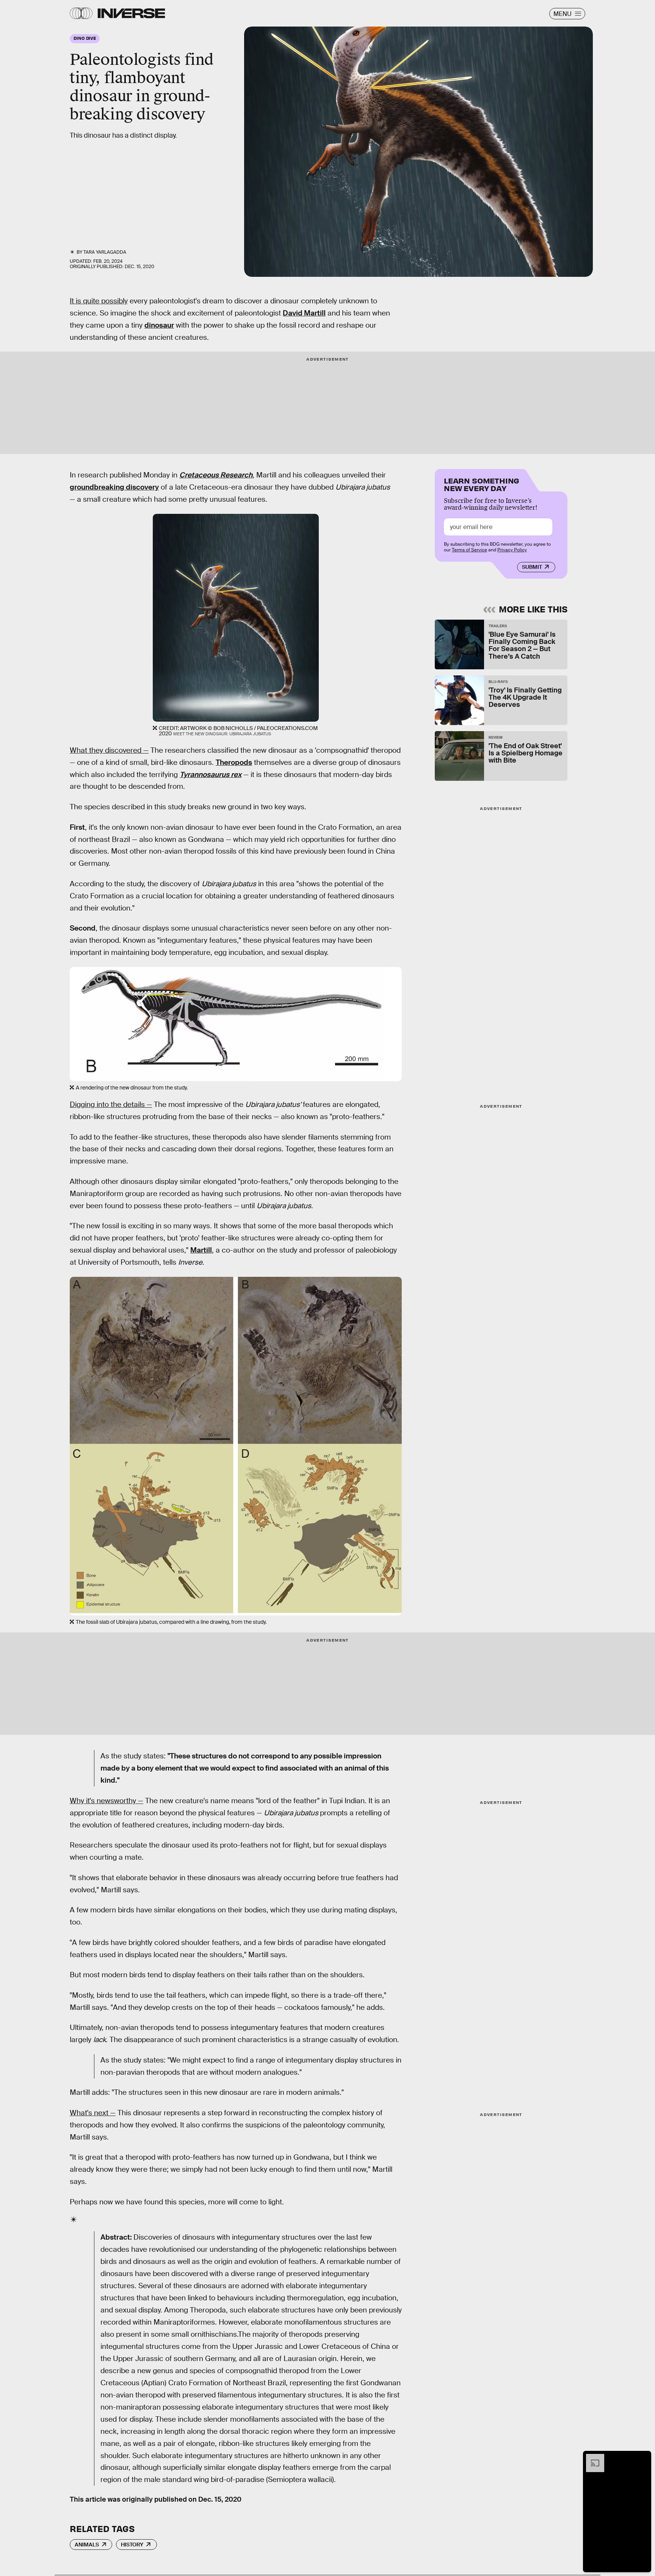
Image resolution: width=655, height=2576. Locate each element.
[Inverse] (131, 13)
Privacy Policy (512, 550)
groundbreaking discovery (114, 487)
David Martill (304, 313)
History (132, 2545)
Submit (532, 567)
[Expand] (591, 2458)
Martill (201, 1250)
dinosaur (159, 325)
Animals (87, 2545)
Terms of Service (469, 550)
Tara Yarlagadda (105, 252)
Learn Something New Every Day (482, 484)
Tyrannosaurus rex (211, 775)
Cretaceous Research (216, 475)
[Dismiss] (643, 2458)
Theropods (234, 762)
